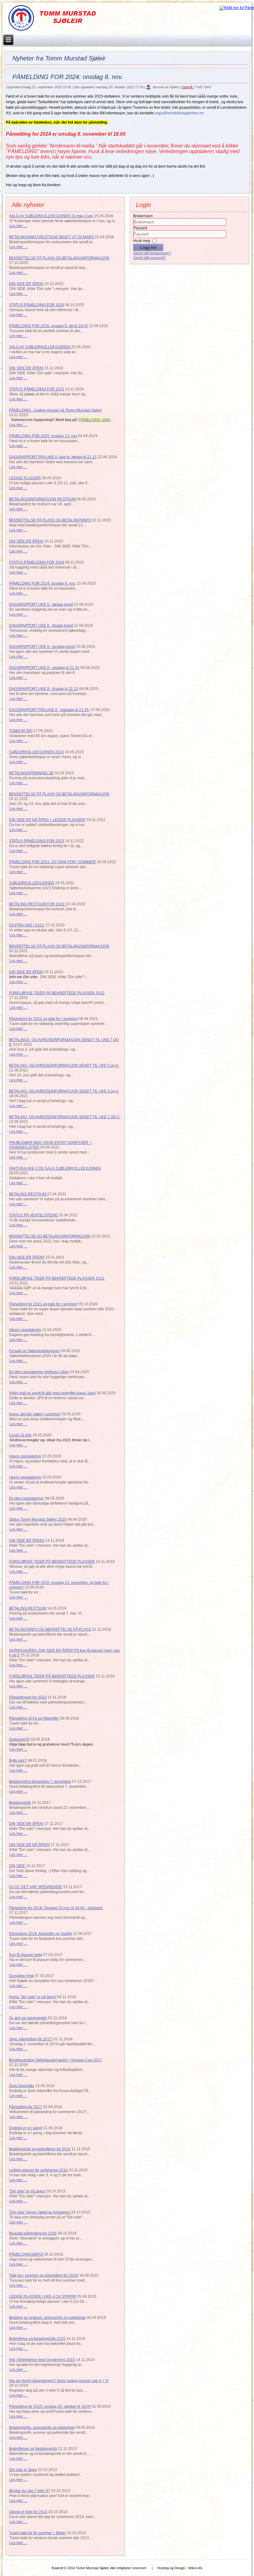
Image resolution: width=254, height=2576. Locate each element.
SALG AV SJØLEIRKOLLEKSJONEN (40, 347)
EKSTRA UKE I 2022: (27, 925)
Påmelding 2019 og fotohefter (34, 1718)
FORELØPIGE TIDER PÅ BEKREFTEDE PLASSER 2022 (57, 993)
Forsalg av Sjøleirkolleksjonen (34, 1351)
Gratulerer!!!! (19, 1739)
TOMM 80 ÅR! (21, 731)
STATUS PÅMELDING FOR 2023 (37, 841)
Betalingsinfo (20, 1803)
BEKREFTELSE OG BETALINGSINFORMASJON (50, 1236)
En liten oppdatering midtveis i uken (39, 1372)
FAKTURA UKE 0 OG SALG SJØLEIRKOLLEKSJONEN (55, 1168)
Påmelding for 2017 (26, 2107)
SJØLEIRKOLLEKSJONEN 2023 (36, 752)
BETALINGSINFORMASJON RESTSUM (42, 499)
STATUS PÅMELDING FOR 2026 (37, 305)
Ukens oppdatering (25, 1330)
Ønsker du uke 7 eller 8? (30, 2491)
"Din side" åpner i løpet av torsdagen (40, 2212)
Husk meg (142, 241)
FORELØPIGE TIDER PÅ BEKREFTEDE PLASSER (52, 1562)
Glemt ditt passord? (149, 258)
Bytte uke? (18, 1761)
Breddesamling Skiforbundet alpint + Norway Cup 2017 (55, 2060)
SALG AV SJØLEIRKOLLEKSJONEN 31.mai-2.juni (51, 216)
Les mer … (18, 226)
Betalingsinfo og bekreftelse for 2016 (40, 2149)
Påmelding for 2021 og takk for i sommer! (43, 1304)
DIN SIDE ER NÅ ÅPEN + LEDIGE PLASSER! (47, 820)
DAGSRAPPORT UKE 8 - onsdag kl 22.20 (44, 668)
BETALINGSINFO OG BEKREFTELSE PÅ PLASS (50, 1629)
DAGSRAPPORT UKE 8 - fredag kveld (41, 626)
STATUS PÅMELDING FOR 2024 (37, 562)
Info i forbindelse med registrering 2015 (42, 2360)
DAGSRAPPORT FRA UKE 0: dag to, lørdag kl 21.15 (53, 457)
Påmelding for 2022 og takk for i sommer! (43, 1019)
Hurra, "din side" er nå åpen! (33, 1997)
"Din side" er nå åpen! (27, 2191)
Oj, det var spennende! (28, 2018)
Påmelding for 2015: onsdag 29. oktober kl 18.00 (50, 2407)
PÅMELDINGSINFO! (26, 2254)
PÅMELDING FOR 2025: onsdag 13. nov (43, 436)
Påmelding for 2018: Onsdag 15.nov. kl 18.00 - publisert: (56, 1908)
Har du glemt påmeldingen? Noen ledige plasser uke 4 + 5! (59, 2381)
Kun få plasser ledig (26, 1955)
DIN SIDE (17, 1866)
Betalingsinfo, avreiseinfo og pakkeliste (42, 2428)
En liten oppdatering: (26, 1498)
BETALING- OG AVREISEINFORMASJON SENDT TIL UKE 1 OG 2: (65, 1117)
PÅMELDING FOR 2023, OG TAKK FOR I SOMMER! (53, 862)
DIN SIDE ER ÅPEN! (26, 284)
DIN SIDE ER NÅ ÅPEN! (29, 1845)
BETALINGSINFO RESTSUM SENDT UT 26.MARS (51, 237)
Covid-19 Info (20, 1435)
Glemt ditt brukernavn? (152, 253)
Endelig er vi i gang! (26, 2128)
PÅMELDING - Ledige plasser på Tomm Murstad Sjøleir (55, 410)
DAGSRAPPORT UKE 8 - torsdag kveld (42, 647)
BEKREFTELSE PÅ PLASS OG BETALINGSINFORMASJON (59, 258)
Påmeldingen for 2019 (28, 1697)
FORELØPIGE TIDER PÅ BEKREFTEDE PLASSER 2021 (57, 1278)
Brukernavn (143, 216)
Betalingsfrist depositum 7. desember (40, 1782)
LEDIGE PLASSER (25, 478)
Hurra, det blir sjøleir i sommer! (35, 1414)
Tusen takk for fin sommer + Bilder (37, 2533)
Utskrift (187, 87)
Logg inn (148, 247)
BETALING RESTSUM (28, 1194)
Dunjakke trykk (21, 1976)
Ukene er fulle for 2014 (28, 2512)
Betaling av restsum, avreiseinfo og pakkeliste (47, 2318)
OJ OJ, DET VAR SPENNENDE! (36, 1887)
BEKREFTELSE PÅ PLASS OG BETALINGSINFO (50, 520)
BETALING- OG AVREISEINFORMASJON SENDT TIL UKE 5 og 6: (64, 1066)
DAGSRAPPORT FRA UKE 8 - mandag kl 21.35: (49, 710)
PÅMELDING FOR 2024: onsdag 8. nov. (42, 583)
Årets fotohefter (22, 2086)
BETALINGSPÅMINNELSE (31, 773)
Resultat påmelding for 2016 (33, 2233)
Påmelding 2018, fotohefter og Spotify (41, 1934)
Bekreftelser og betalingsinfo (33, 2449)
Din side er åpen (23, 2470)
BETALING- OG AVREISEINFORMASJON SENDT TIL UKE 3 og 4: (64, 1091)
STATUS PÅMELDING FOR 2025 (37, 389)
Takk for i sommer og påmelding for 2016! (44, 2275)
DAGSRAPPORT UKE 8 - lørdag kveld (41, 604)
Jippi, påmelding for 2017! (31, 2039)
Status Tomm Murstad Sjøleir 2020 (38, 1519)
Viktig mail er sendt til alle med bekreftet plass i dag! (52, 1393)
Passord (140, 228)
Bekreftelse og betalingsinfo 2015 (37, 2339)
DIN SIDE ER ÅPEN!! (27, 1257)
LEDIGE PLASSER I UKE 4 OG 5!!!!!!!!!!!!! (43, 2297)
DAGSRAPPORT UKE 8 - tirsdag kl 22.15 (44, 689)
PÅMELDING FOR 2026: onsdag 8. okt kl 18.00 (48, 326)
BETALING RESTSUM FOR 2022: (38, 904)
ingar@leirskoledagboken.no (179, 113)
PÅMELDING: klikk (94, 420)
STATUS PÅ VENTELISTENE (33, 1215)
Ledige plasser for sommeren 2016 (38, 2170)
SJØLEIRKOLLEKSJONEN (32, 883)
